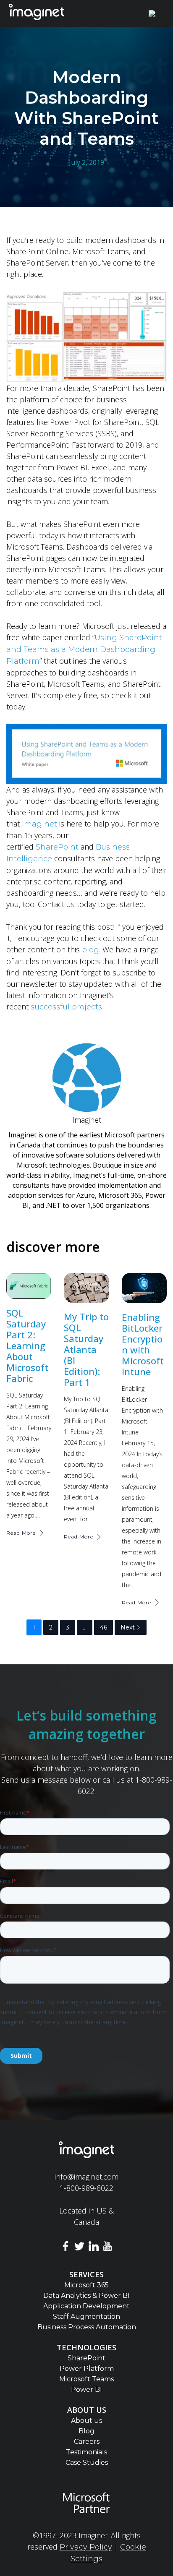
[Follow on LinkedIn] (94, 2248)
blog (90, 950)
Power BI (86, 2390)
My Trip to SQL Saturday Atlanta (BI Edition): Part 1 (86, 1349)
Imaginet (39, 824)
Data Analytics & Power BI (86, 2296)
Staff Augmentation (86, 2317)
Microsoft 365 (86, 2285)
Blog (86, 2431)
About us (86, 2421)
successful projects (65, 1007)
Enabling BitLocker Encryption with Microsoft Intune (143, 1344)
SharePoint (57, 847)
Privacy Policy (86, 2547)
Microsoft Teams (86, 2379)
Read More (21, 1533)
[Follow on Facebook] (66, 2248)
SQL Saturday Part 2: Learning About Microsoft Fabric (27, 1345)
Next (128, 1627)
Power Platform (87, 2369)
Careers (87, 2442)
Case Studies (87, 2463)
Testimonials (86, 2452)
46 (104, 1627)
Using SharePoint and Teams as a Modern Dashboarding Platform (84, 649)
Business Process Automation (87, 2327)
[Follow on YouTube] (108, 2248)
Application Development (86, 2306)
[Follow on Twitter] (79, 2248)
